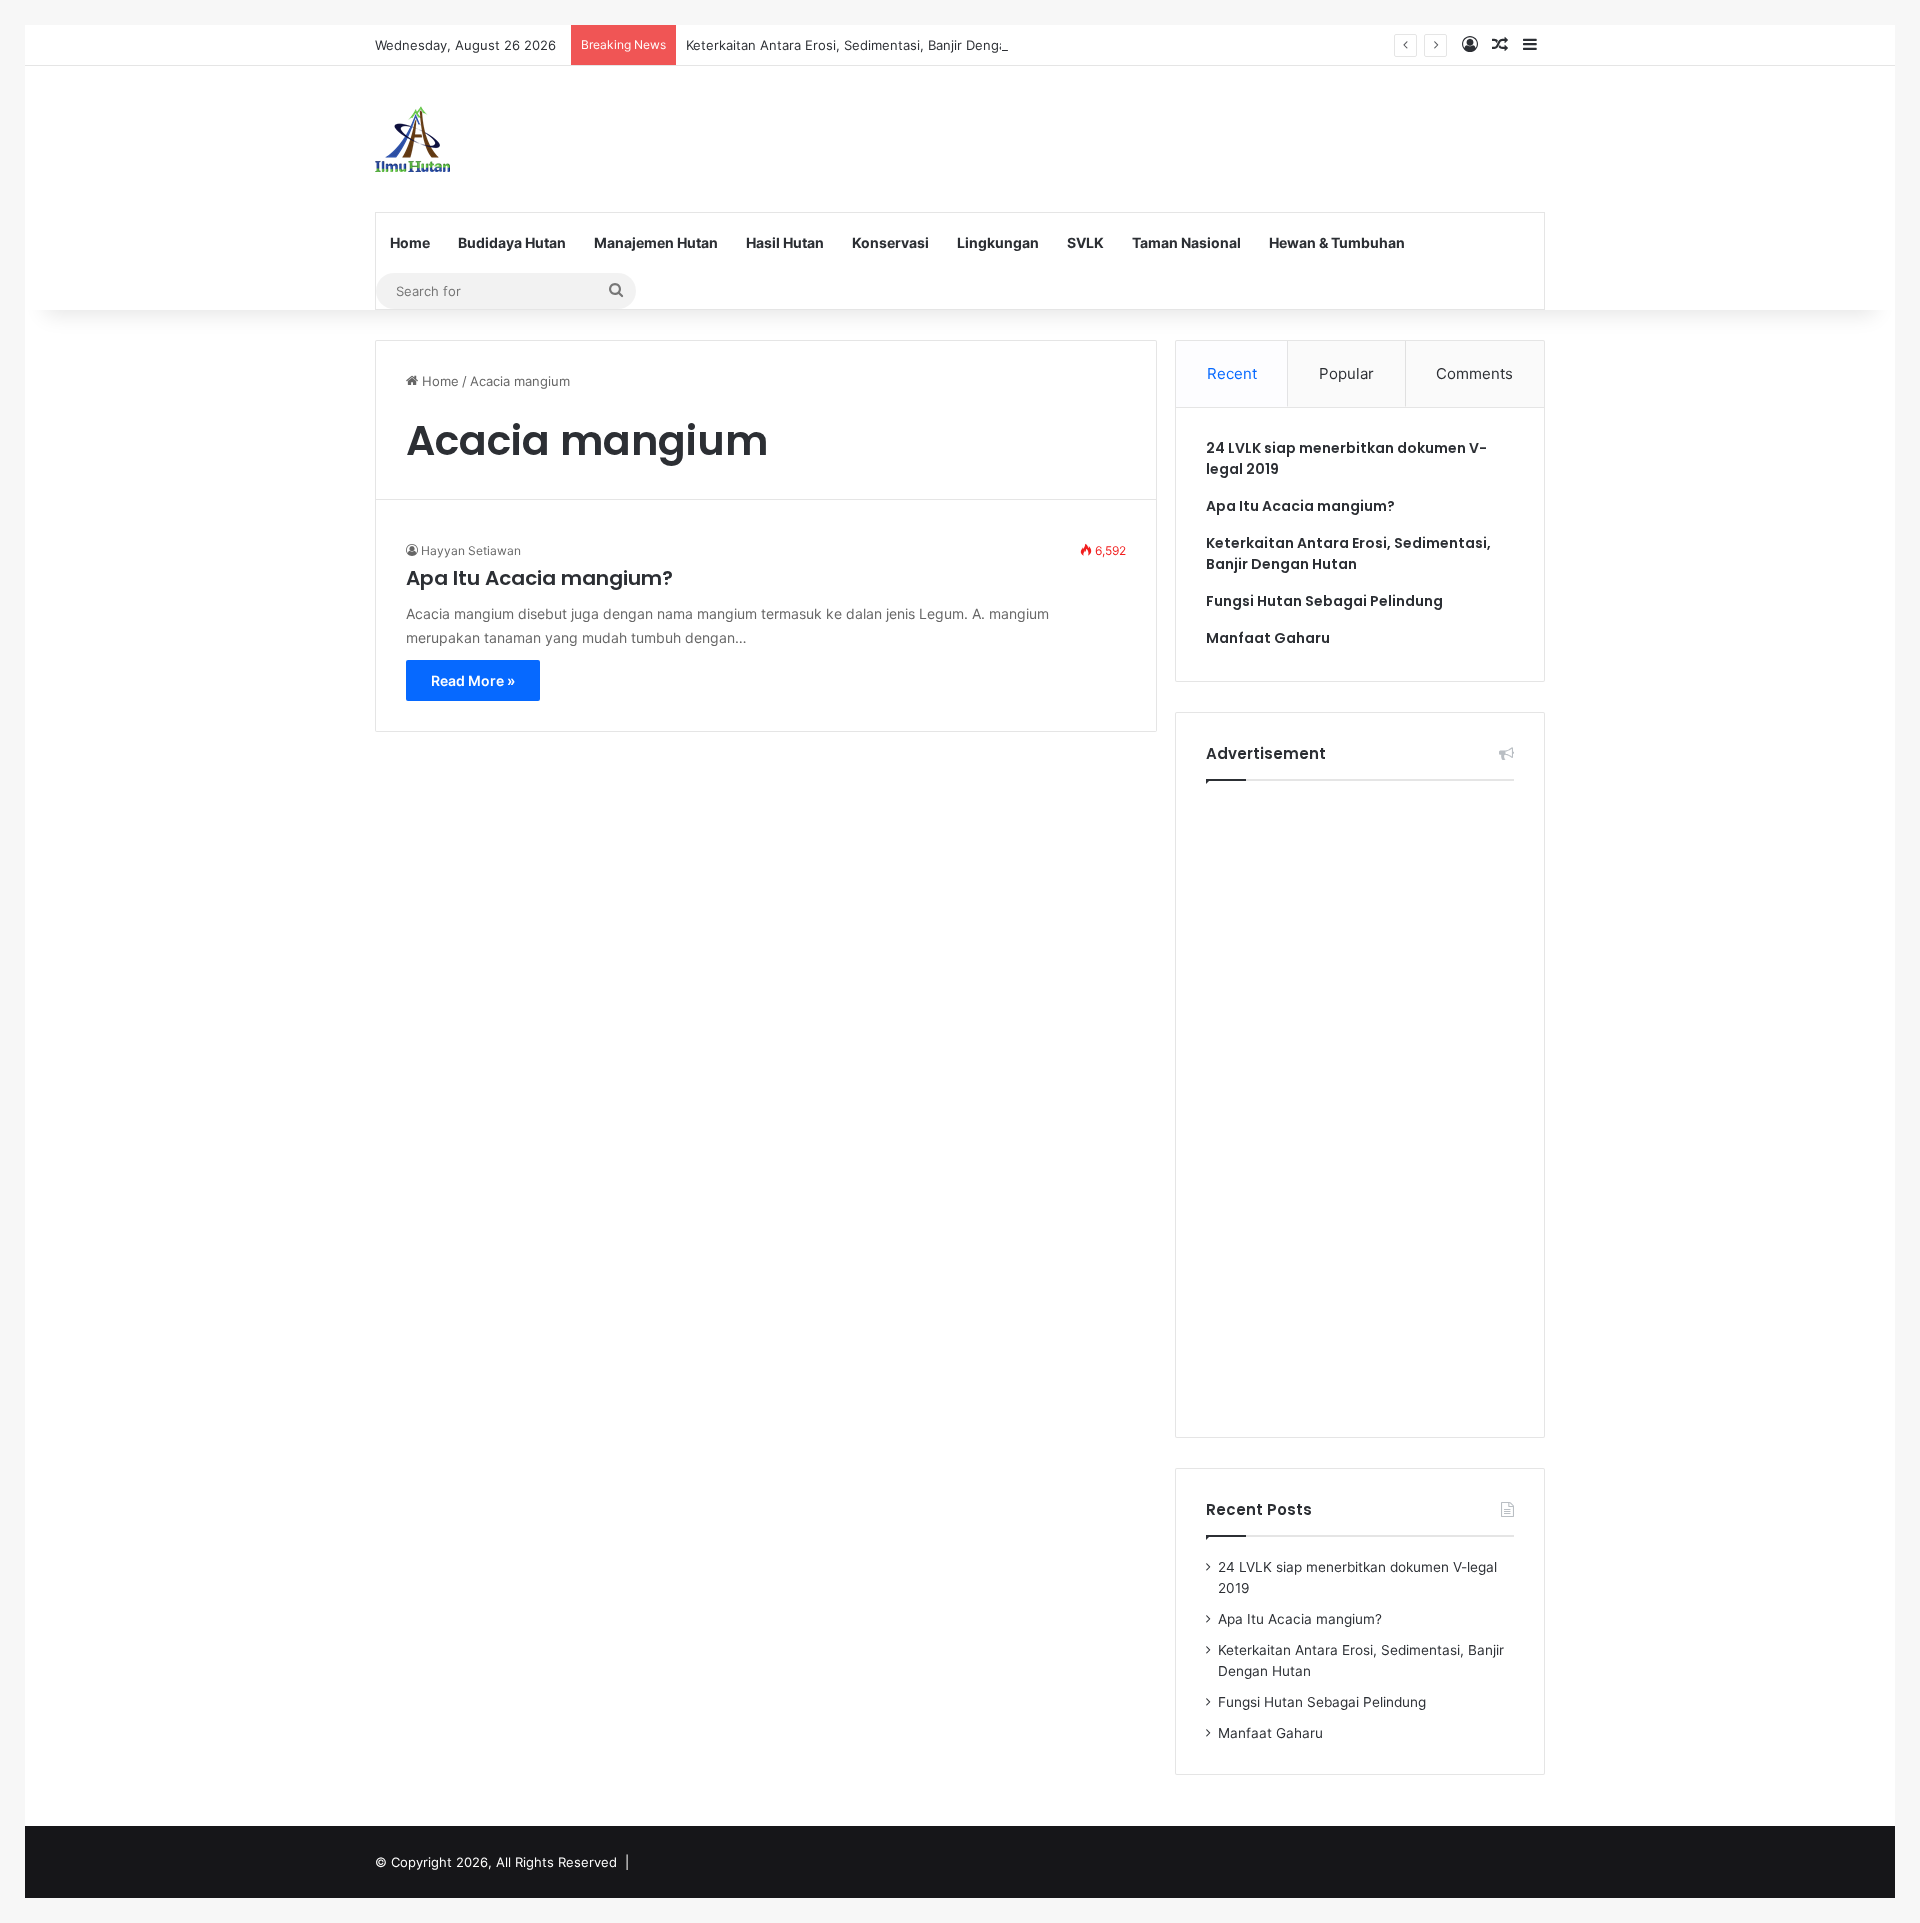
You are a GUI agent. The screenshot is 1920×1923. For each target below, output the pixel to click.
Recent (1232, 373)
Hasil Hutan (785, 242)
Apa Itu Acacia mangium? (539, 578)
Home (410, 242)
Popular (1346, 373)
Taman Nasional (1186, 242)
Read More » (473, 680)
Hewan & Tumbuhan (1337, 242)
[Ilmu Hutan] (412, 139)
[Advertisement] (1160, 131)
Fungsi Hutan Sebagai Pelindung (1324, 601)
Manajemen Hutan (656, 242)
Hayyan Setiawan (471, 550)
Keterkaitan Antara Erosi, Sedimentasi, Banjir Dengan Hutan (871, 45)
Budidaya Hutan (512, 242)
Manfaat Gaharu (1268, 638)
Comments (1474, 373)
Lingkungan (998, 242)
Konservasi (890, 242)
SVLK (1085, 242)
